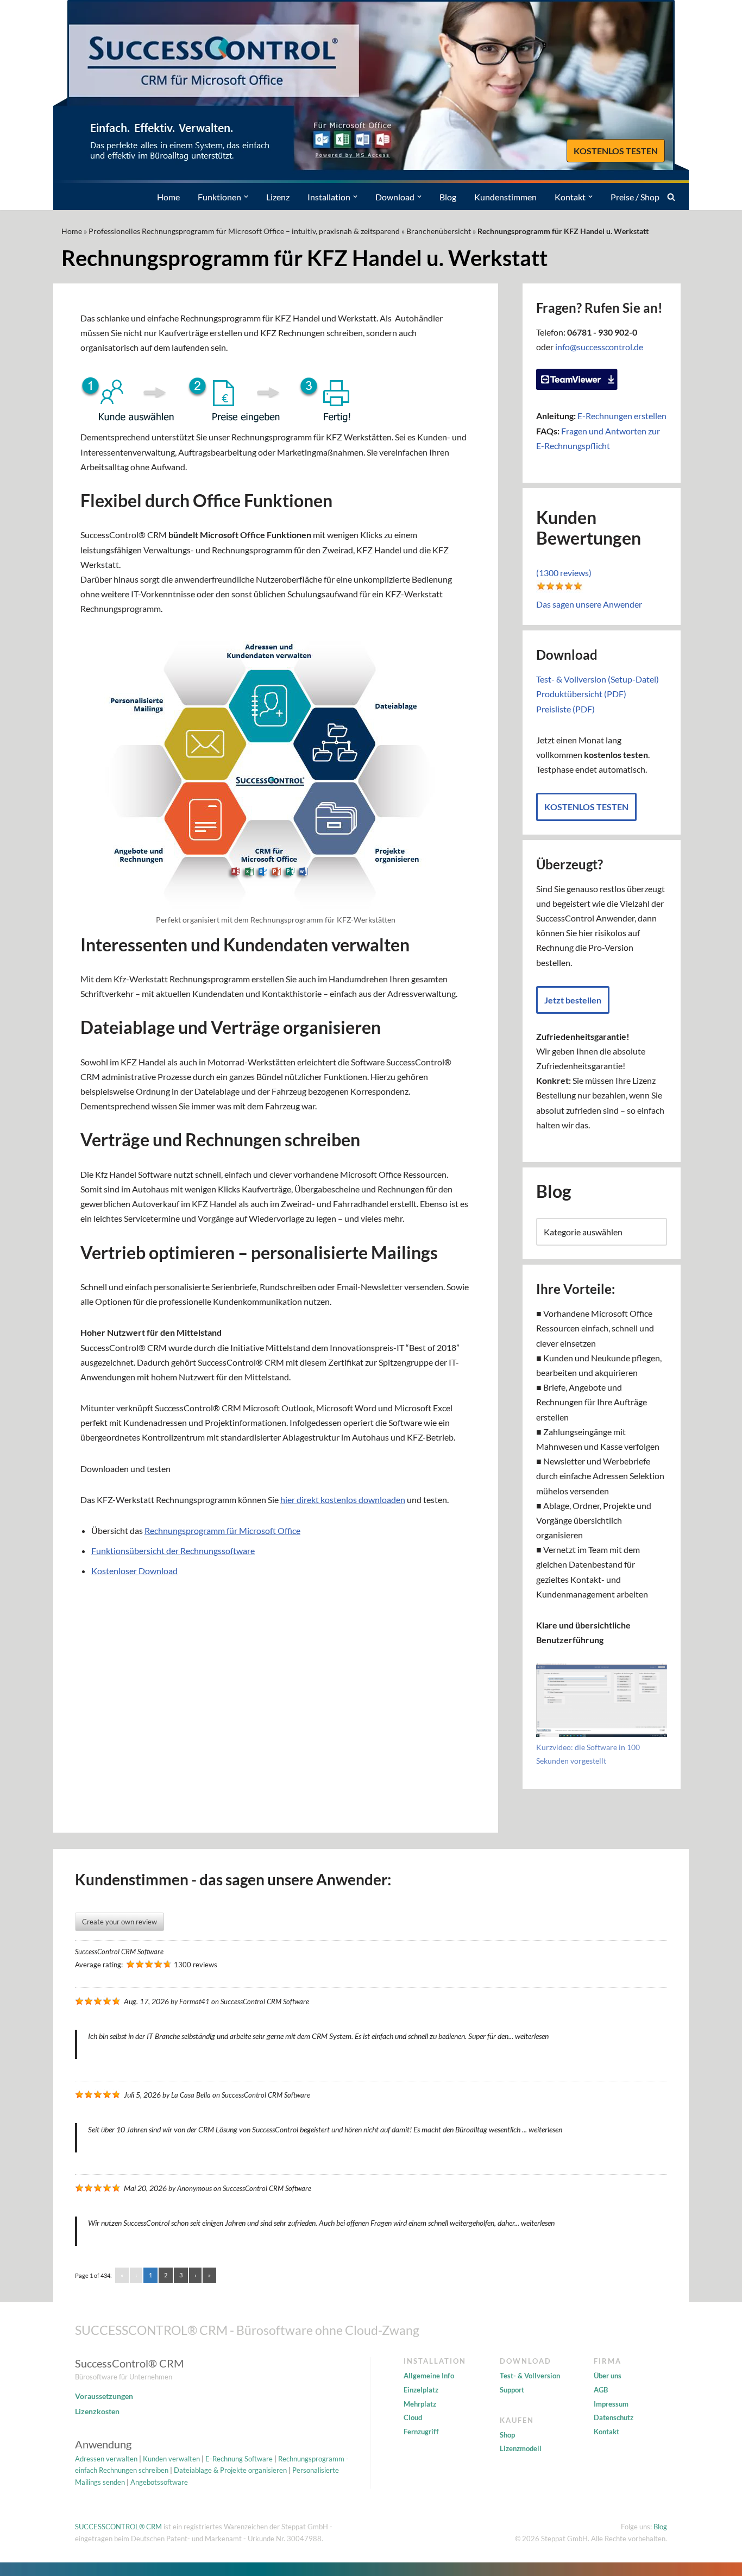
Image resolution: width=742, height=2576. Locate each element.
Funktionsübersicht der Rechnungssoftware (173, 1551)
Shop (507, 2435)
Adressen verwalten (106, 2459)
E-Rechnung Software (239, 2459)
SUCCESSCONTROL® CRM (118, 2527)
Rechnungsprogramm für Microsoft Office (222, 1530)
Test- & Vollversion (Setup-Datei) (598, 679)
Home (168, 197)
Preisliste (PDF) (565, 709)
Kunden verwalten (171, 2459)
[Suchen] (671, 197)
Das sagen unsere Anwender (589, 604)
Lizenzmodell (521, 2448)
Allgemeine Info (429, 2376)
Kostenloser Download (134, 1571)
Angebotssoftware (159, 2482)
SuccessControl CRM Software (119, 1952)
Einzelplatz (421, 2390)
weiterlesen (532, 2036)
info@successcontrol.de (599, 347)
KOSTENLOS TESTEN (616, 151)
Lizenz (278, 197)
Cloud (413, 2417)
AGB (601, 2390)
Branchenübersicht (439, 231)
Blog (448, 197)
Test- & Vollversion (530, 2376)
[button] (246, 197)
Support (512, 2390)
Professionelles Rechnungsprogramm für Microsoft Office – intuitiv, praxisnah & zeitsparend (244, 231)
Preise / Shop (635, 197)
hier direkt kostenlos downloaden (343, 1499)
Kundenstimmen (505, 197)
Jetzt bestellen (573, 1000)
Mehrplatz (420, 2404)
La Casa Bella (191, 2095)
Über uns (608, 2376)
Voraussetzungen (104, 2396)
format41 (194, 2002)
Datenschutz (614, 2417)
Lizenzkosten (97, 2411)
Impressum (611, 2404)
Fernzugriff (421, 2432)
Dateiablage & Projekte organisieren (230, 2470)
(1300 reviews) (564, 573)
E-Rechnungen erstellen (622, 416)
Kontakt (606, 2432)
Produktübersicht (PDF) (581, 694)
